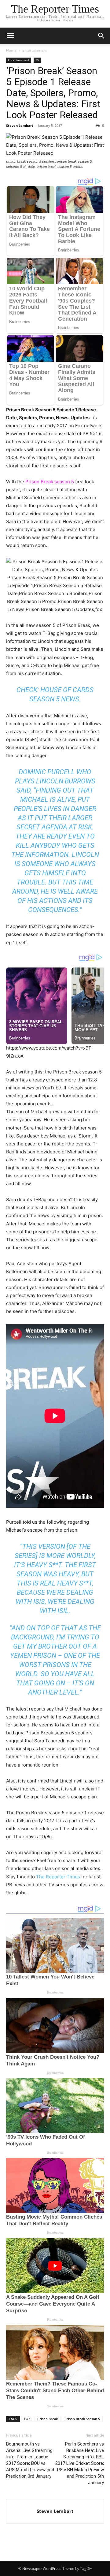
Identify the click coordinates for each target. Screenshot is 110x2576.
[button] (10, 36)
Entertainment (35, 50)
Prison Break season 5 (50, 482)
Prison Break (48, 2419)
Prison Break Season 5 (82, 2419)
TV (37, 60)
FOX (27, 2419)
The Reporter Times (58, 1877)
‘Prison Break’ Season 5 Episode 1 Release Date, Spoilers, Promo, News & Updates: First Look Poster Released (53, 93)
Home (11, 50)
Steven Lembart (20, 125)
